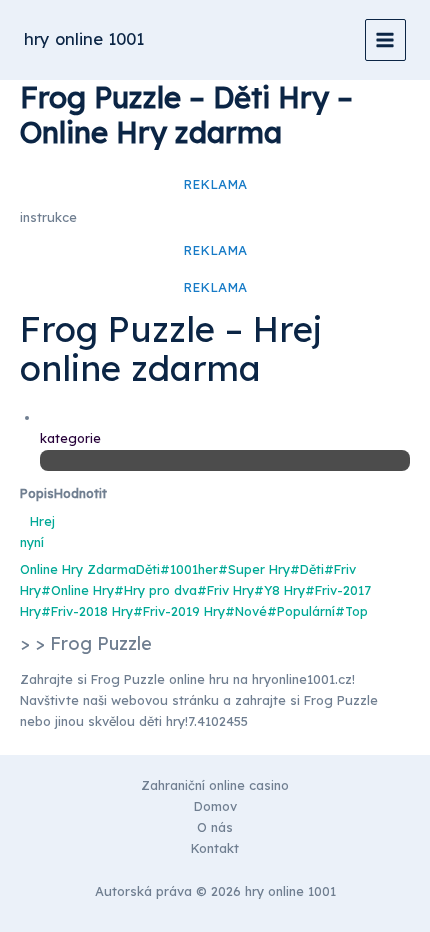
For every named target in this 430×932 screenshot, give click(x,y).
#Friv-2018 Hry (87, 611)
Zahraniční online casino (215, 785)
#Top (351, 611)
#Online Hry (77, 590)
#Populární (301, 611)
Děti (148, 569)
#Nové (246, 611)
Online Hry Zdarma (78, 569)
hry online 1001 (84, 39)
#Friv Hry (225, 590)
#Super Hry (254, 569)
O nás (215, 827)
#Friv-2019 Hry (179, 611)
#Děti (307, 569)
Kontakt (215, 848)
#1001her (189, 569)
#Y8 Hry (279, 590)
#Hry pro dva (155, 590)
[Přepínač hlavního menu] (385, 39)
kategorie (70, 438)
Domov (215, 806)
